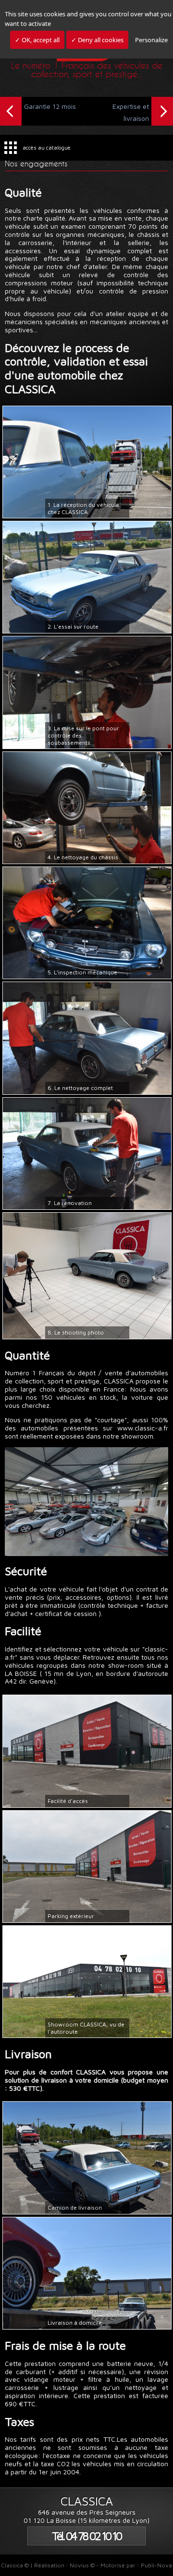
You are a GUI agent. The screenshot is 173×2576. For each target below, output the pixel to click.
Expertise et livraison (131, 112)
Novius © (82, 2565)
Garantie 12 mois (50, 106)
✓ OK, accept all (37, 40)
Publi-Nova (156, 2565)
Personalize (151, 40)
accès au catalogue (47, 147)
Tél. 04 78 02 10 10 (86, 2536)
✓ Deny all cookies (97, 40)
